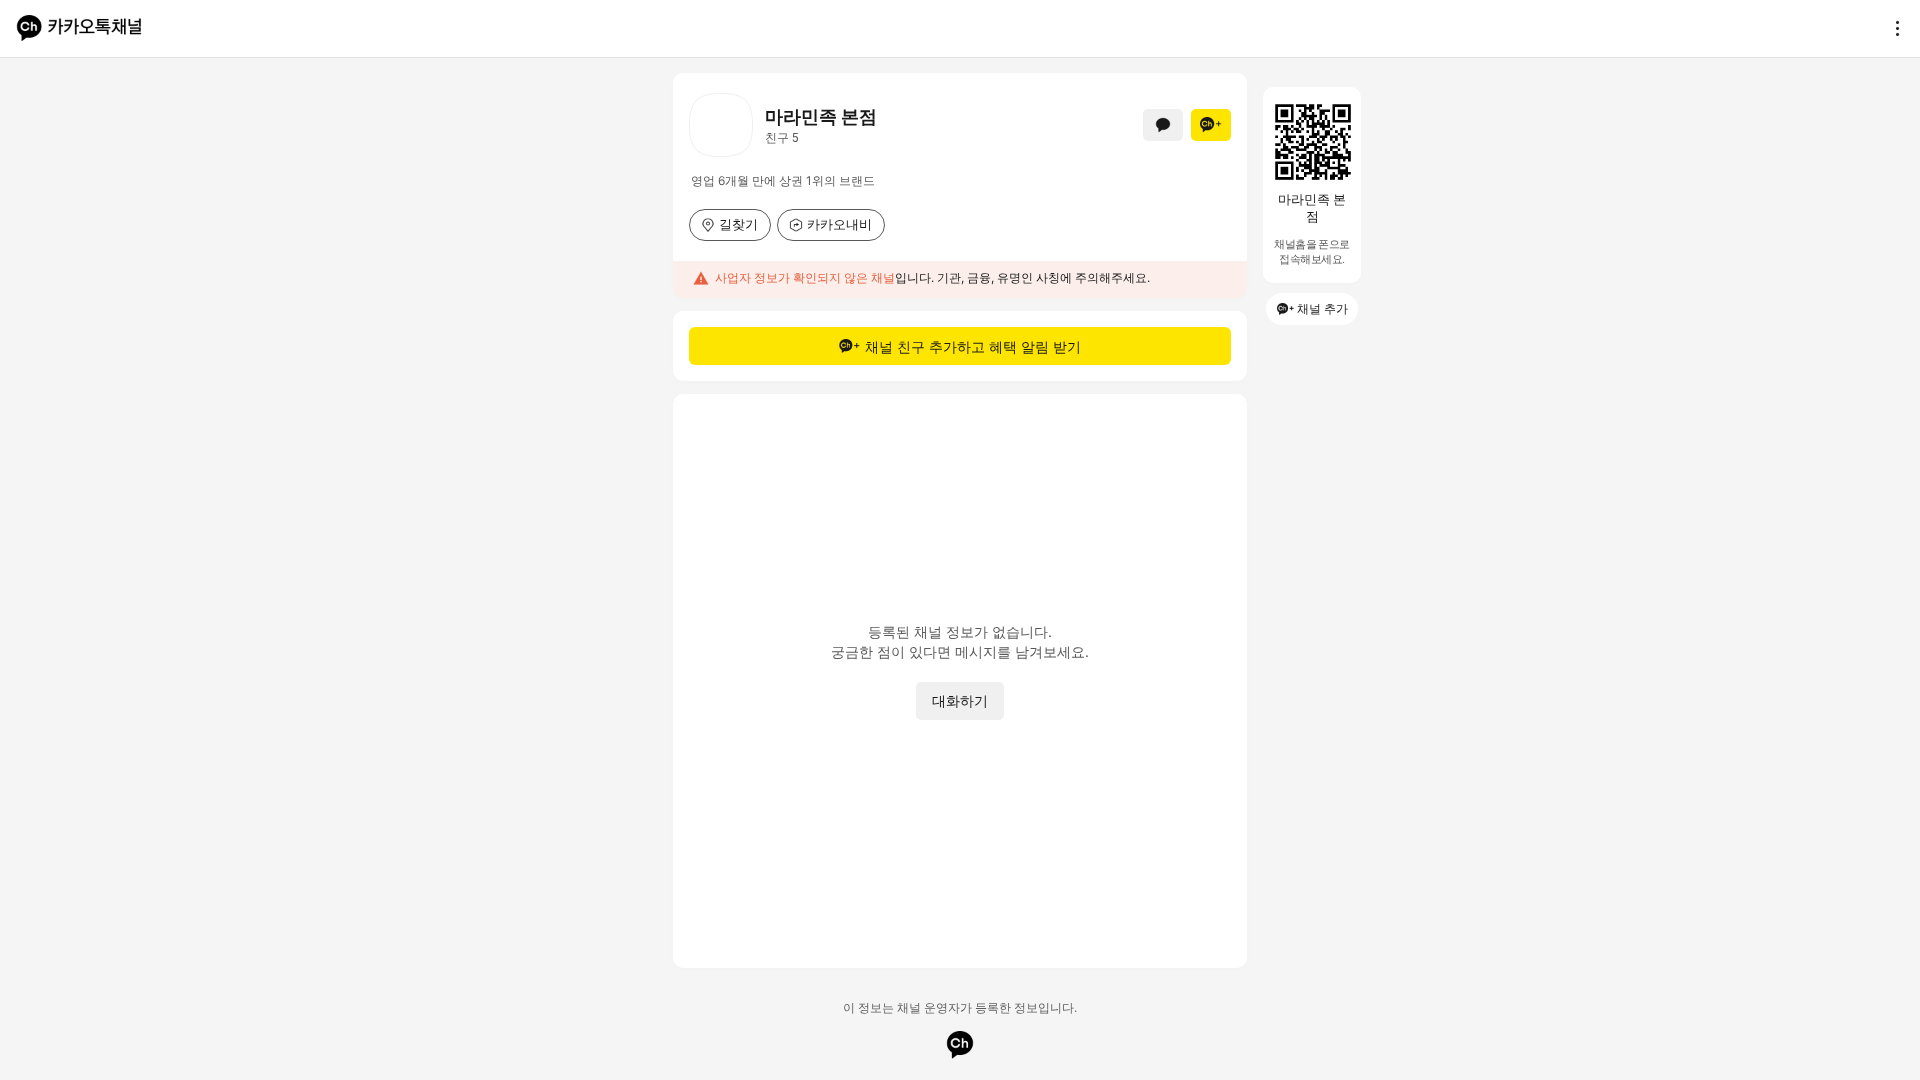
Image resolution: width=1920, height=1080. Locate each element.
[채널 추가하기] (1211, 125)
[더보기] (1892, 28)
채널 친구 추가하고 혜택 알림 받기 (973, 346)
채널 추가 (1322, 308)
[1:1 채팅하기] (1163, 125)
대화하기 (960, 700)
